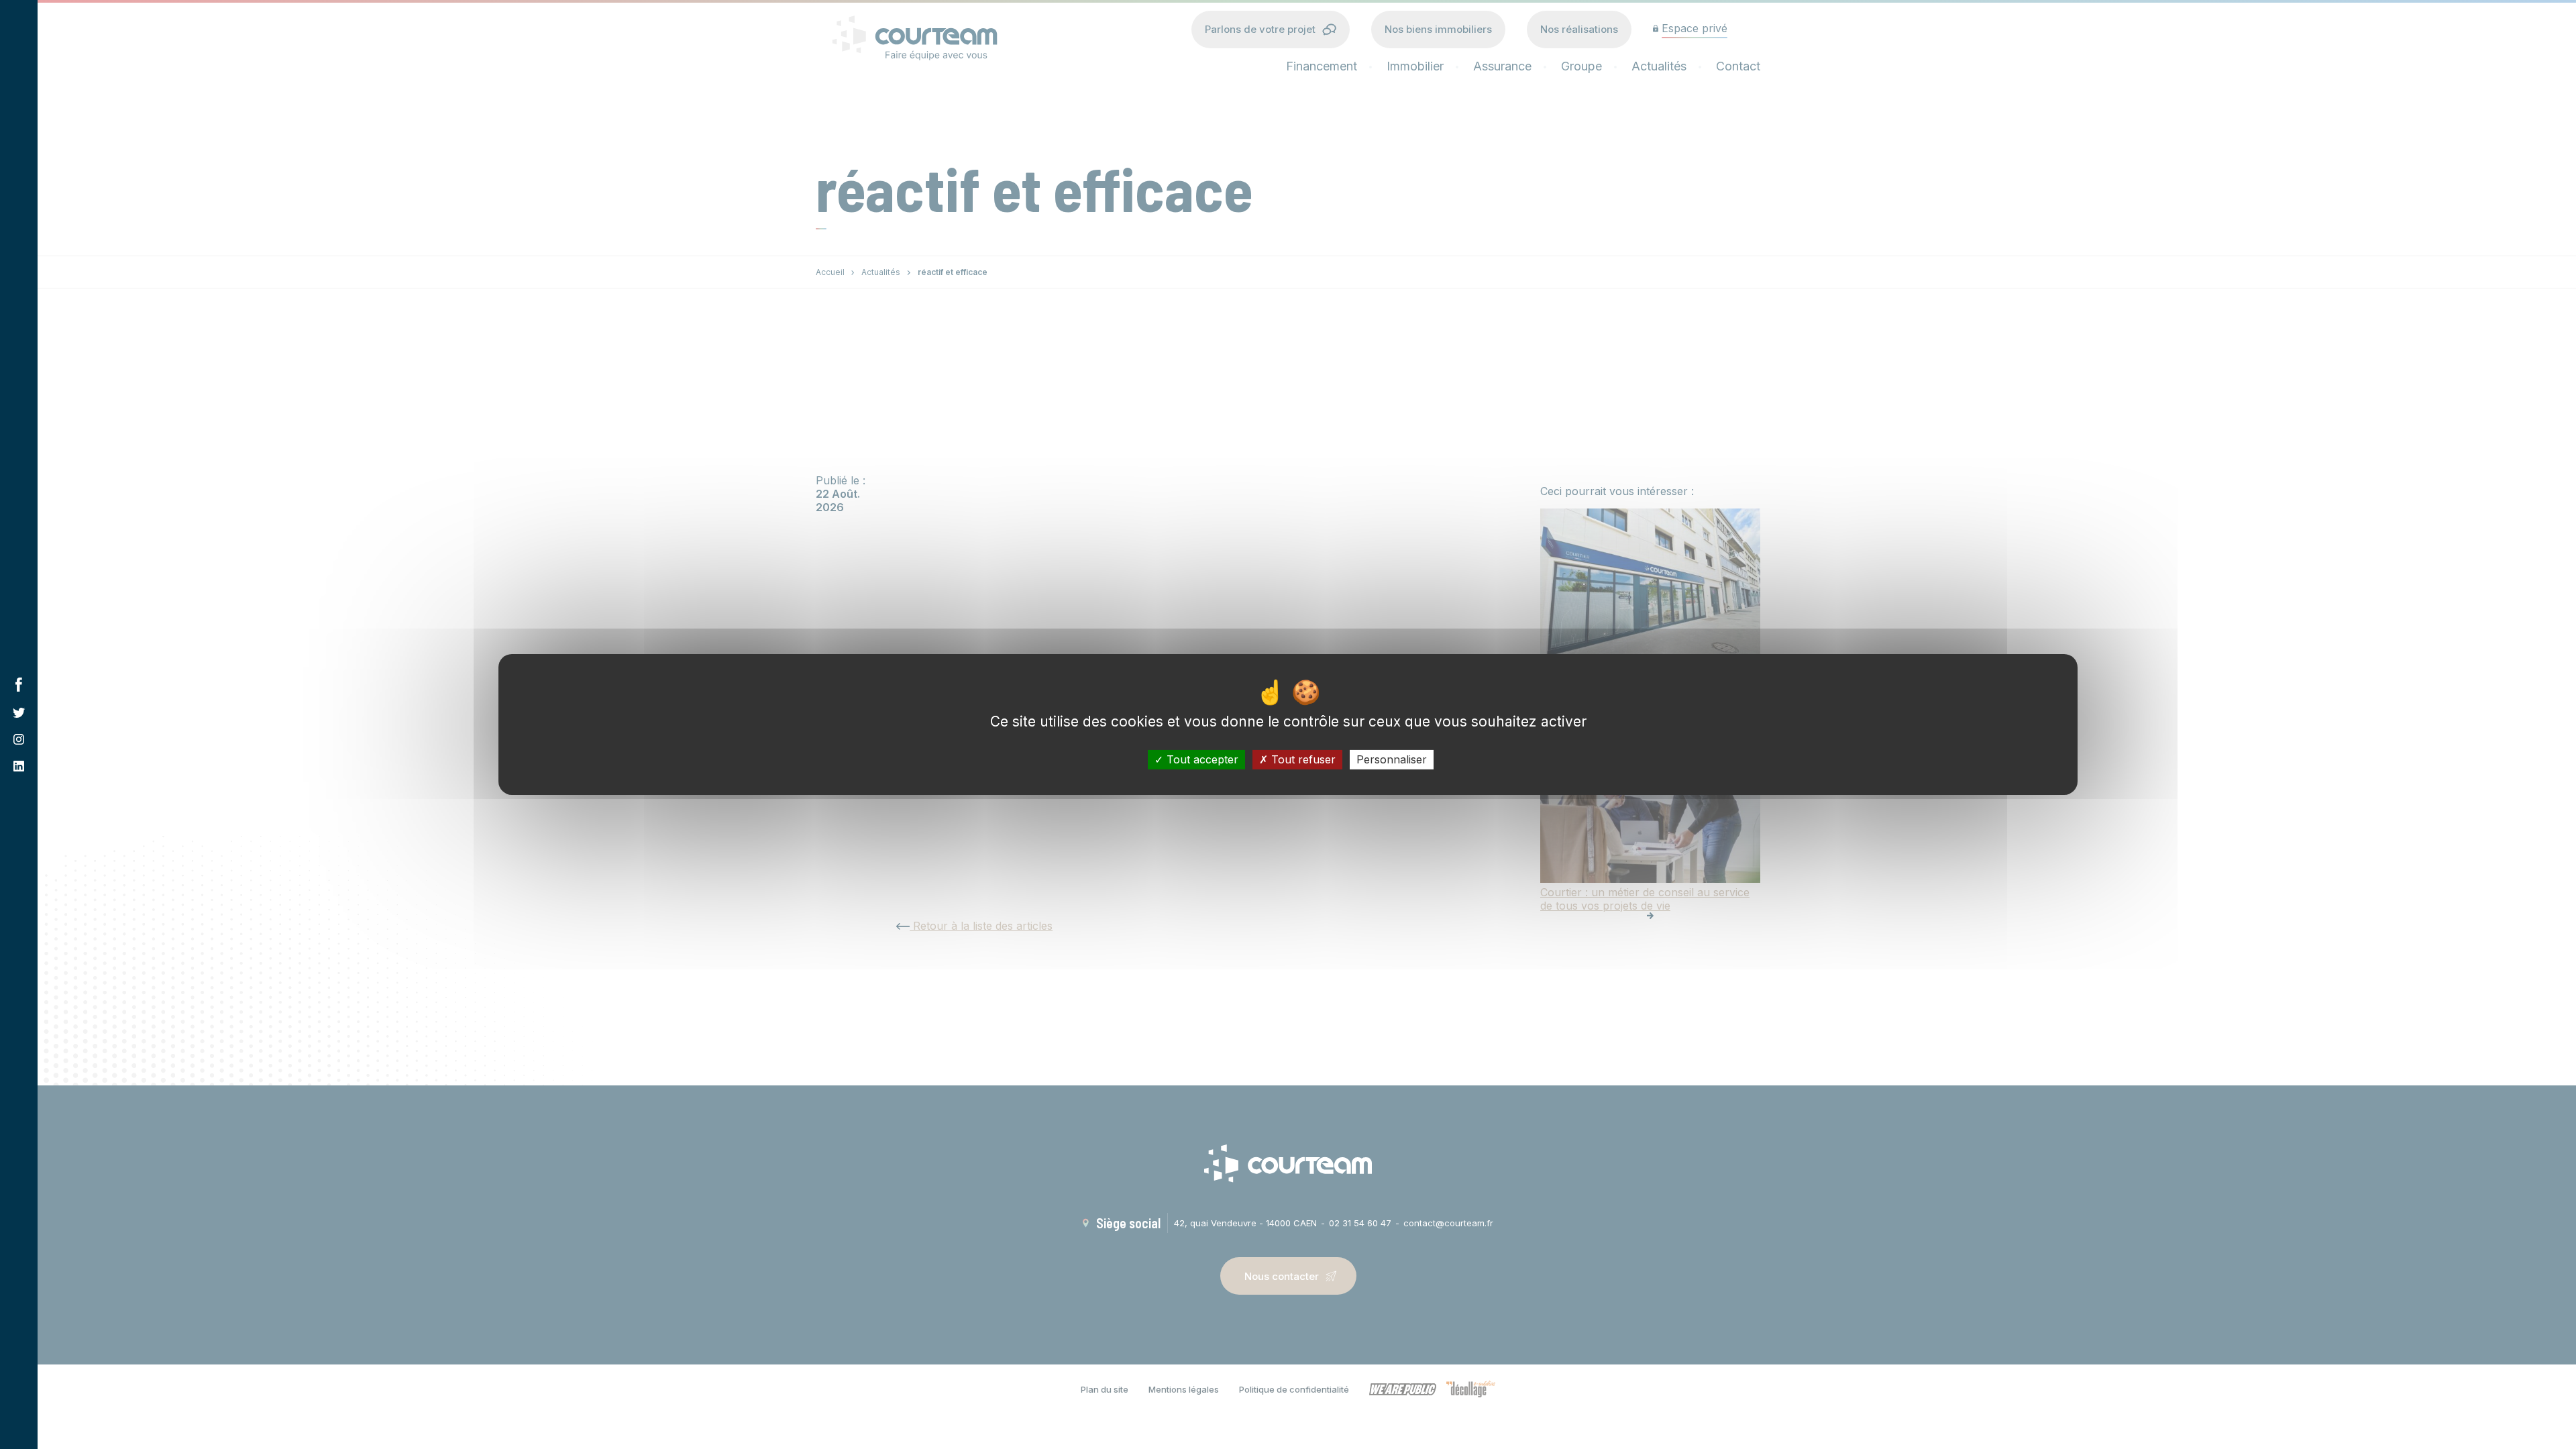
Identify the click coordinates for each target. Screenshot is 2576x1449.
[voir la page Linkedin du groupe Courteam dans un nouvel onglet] (19, 766)
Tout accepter (1201, 759)
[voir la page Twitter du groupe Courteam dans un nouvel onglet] (19, 713)
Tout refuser (1302, 759)
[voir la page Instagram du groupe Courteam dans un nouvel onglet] (19, 739)
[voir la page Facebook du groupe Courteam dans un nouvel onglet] (19, 685)
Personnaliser (1392, 759)
